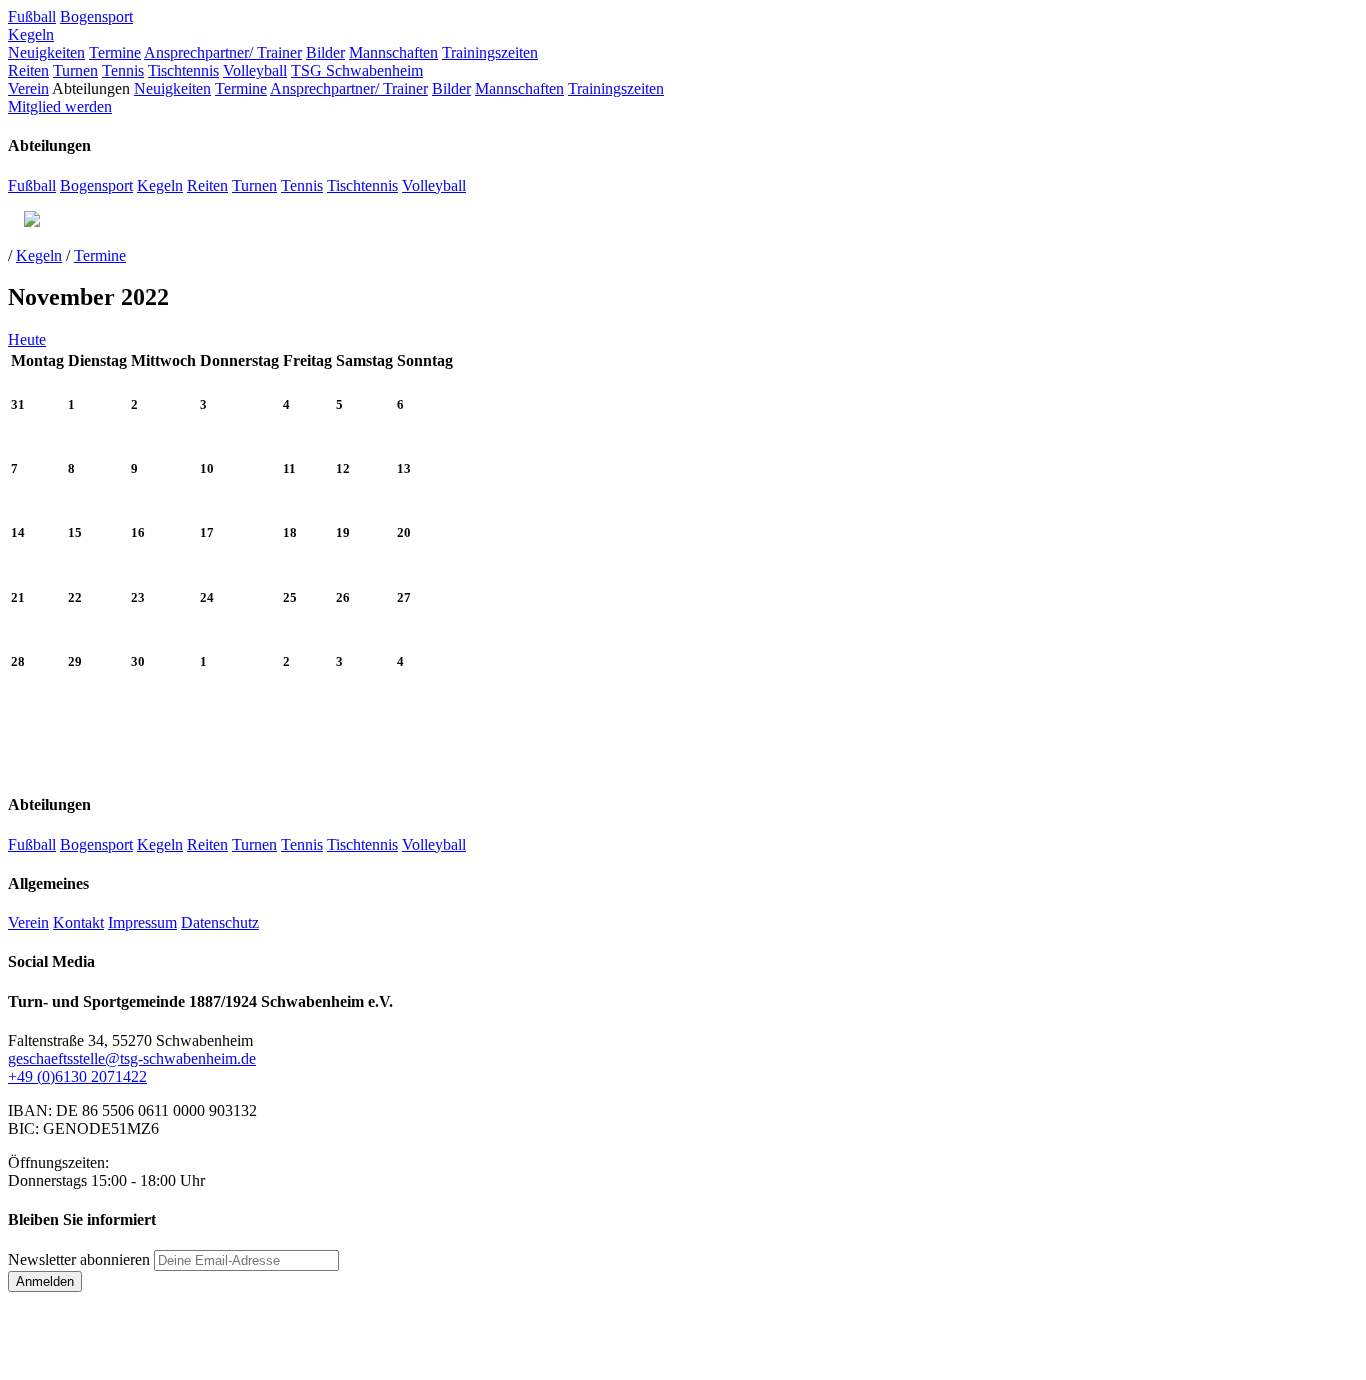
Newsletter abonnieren (79, 1259)
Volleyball (255, 70)
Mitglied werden (60, 106)
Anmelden (45, 1281)
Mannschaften (393, 52)
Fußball (32, 16)
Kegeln (31, 34)
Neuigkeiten (46, 52)
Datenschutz (220, 922)
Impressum (142, 922)
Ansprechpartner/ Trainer (223, 52)
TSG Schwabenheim (357, 70)
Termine (115, 52)
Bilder (325, 52)
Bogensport (96, 16)
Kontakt (78, 922)
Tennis (123, 70)
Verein (28, 88)
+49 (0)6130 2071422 (77, 1076)
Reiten (28, 70)
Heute (27, 339)
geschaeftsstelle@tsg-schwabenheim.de (132, 1058)
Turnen (75, 70)
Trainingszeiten (490, 52)
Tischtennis (183, 70)
